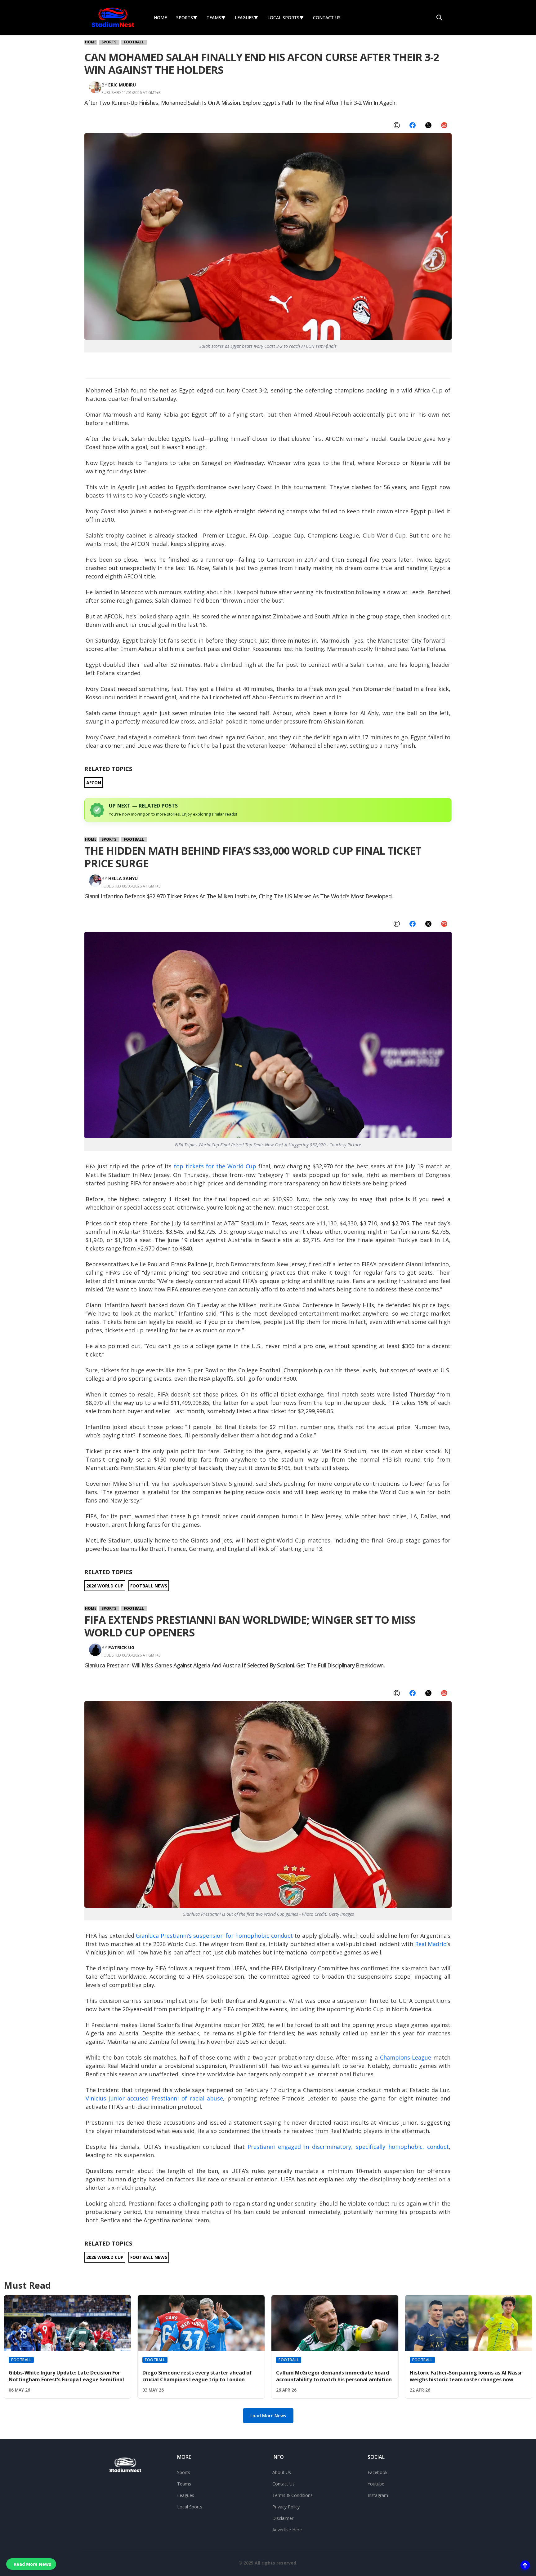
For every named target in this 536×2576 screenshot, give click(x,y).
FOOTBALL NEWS (149, 1586)
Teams (216, 18)
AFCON (94, 783)
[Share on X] (428, 126)
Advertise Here (287, 2530)
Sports (187, 18)
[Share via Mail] (444, 126)
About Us (282, 2472)
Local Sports (286, 18)
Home (160, 18)
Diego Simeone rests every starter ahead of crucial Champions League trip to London (197, 2376)
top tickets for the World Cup (215, 1166)
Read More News (32, 2564)
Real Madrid (431, 1944)
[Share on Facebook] (413, 126)
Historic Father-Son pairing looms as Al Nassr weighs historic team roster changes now (466, 2376)
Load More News (268, 2416)
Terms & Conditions (293, 2495)
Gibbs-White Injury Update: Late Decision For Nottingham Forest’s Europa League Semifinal (66, 2376)
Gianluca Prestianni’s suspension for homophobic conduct (214, 1936)
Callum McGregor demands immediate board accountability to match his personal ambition (334, 2376)
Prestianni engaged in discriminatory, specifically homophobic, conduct (348, 2147)
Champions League (406, 2057)
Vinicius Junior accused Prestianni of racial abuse (154, 2098)
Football (134, 42)
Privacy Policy (286, 2507)
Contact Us (327, 18)
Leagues (246, 18)
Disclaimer (283, 2518)
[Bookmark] (397, 126)
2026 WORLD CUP (105, 1586)
